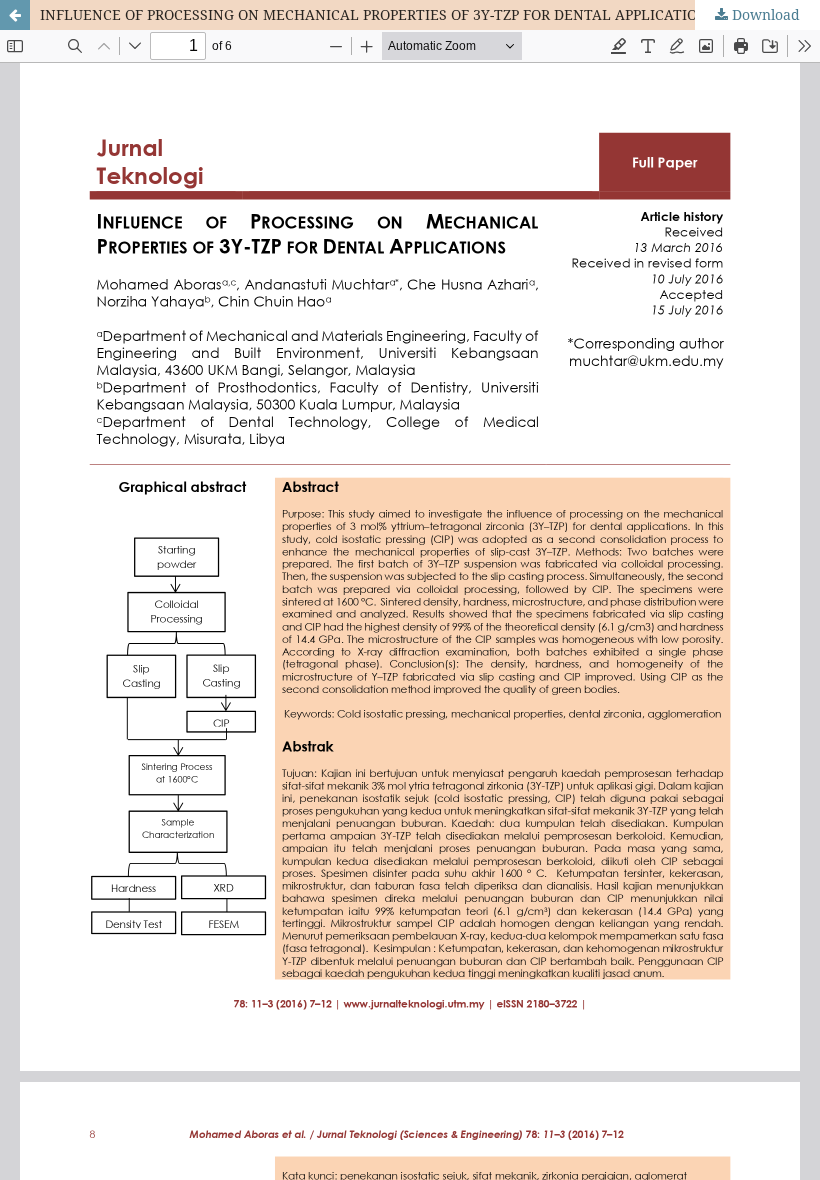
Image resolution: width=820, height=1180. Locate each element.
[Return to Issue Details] (15, 15)
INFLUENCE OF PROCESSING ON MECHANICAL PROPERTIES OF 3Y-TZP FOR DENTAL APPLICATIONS (378, 14)
